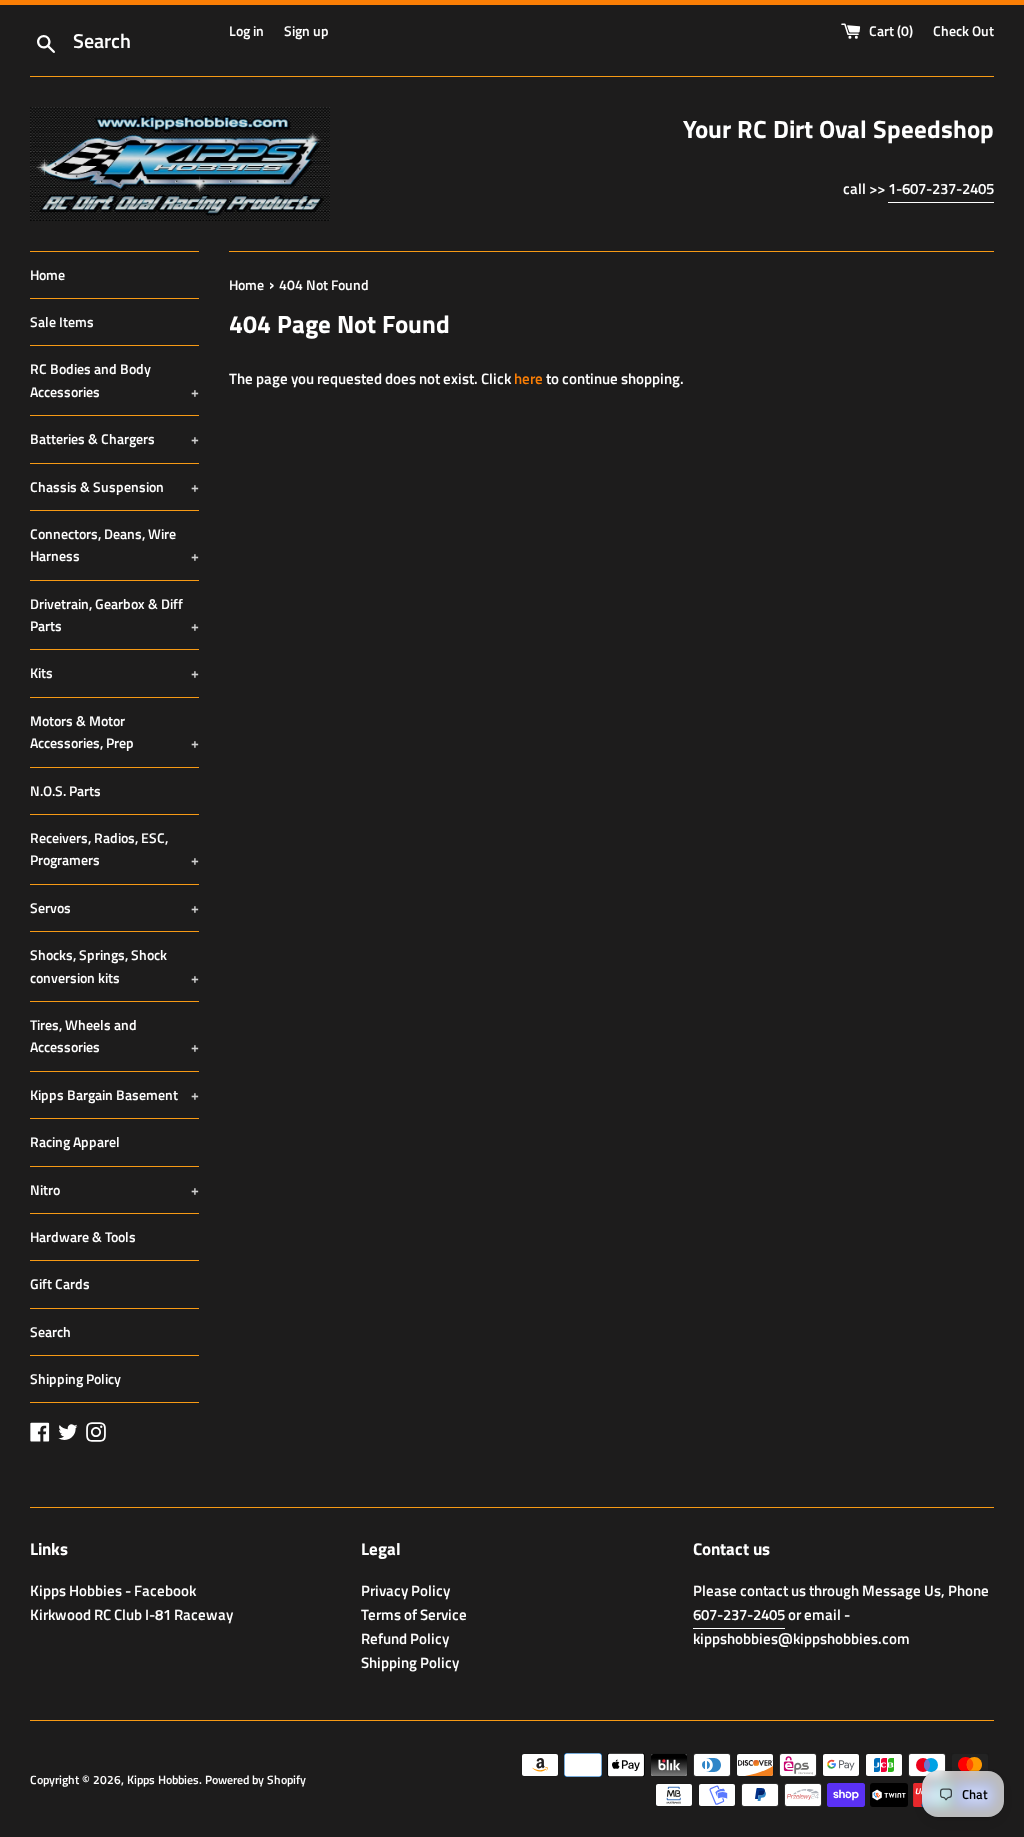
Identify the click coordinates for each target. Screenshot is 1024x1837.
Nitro (114, 1189)
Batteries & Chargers (114, 438)
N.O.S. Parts (65, 790)
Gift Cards (60, 1283)
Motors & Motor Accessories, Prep (114, 731)
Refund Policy (405, 1638)
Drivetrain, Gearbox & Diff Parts (114, 614)
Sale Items (62, 321)
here (528, 378)
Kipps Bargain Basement (114, 1094)
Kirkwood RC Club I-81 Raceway (131, 1614)
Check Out (963, 31)
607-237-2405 (739, 1614)
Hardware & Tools (83, 1236)
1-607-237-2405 (941, 188)
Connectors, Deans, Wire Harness (114, 544)
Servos (114, 907)
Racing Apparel (75, 1141)
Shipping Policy (75, 1378)
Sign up (306, 31)
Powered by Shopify (255, 1779)
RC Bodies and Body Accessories (114, 379)
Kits (114, 672)
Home (47, 274)
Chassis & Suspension (114, 486)
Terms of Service (414, 1614)
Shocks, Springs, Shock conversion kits (114, 965)
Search (50, 1331)
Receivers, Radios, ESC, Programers (114, 848)
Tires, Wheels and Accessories (114, 1035)
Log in (246, 31)
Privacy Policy (405, 1590)
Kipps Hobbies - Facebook (113, 1590)
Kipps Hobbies (163, 1779)
